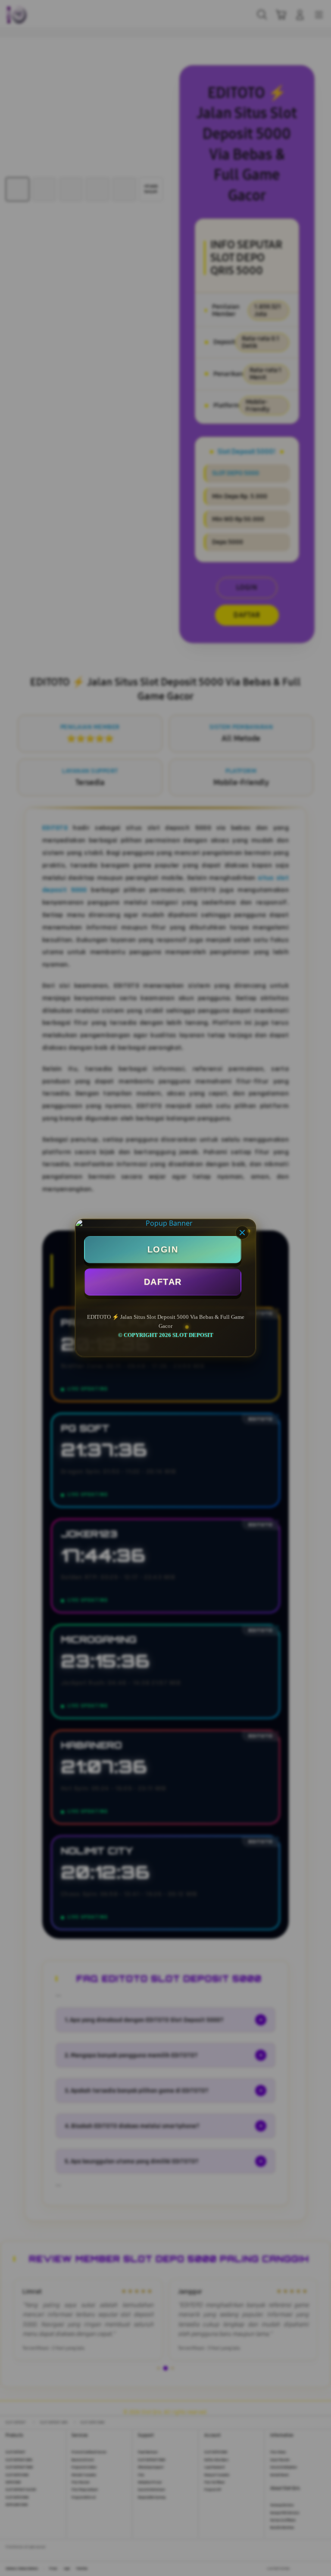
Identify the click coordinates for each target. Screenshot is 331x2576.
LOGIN (163, 1249)
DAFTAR (163, 1282)
